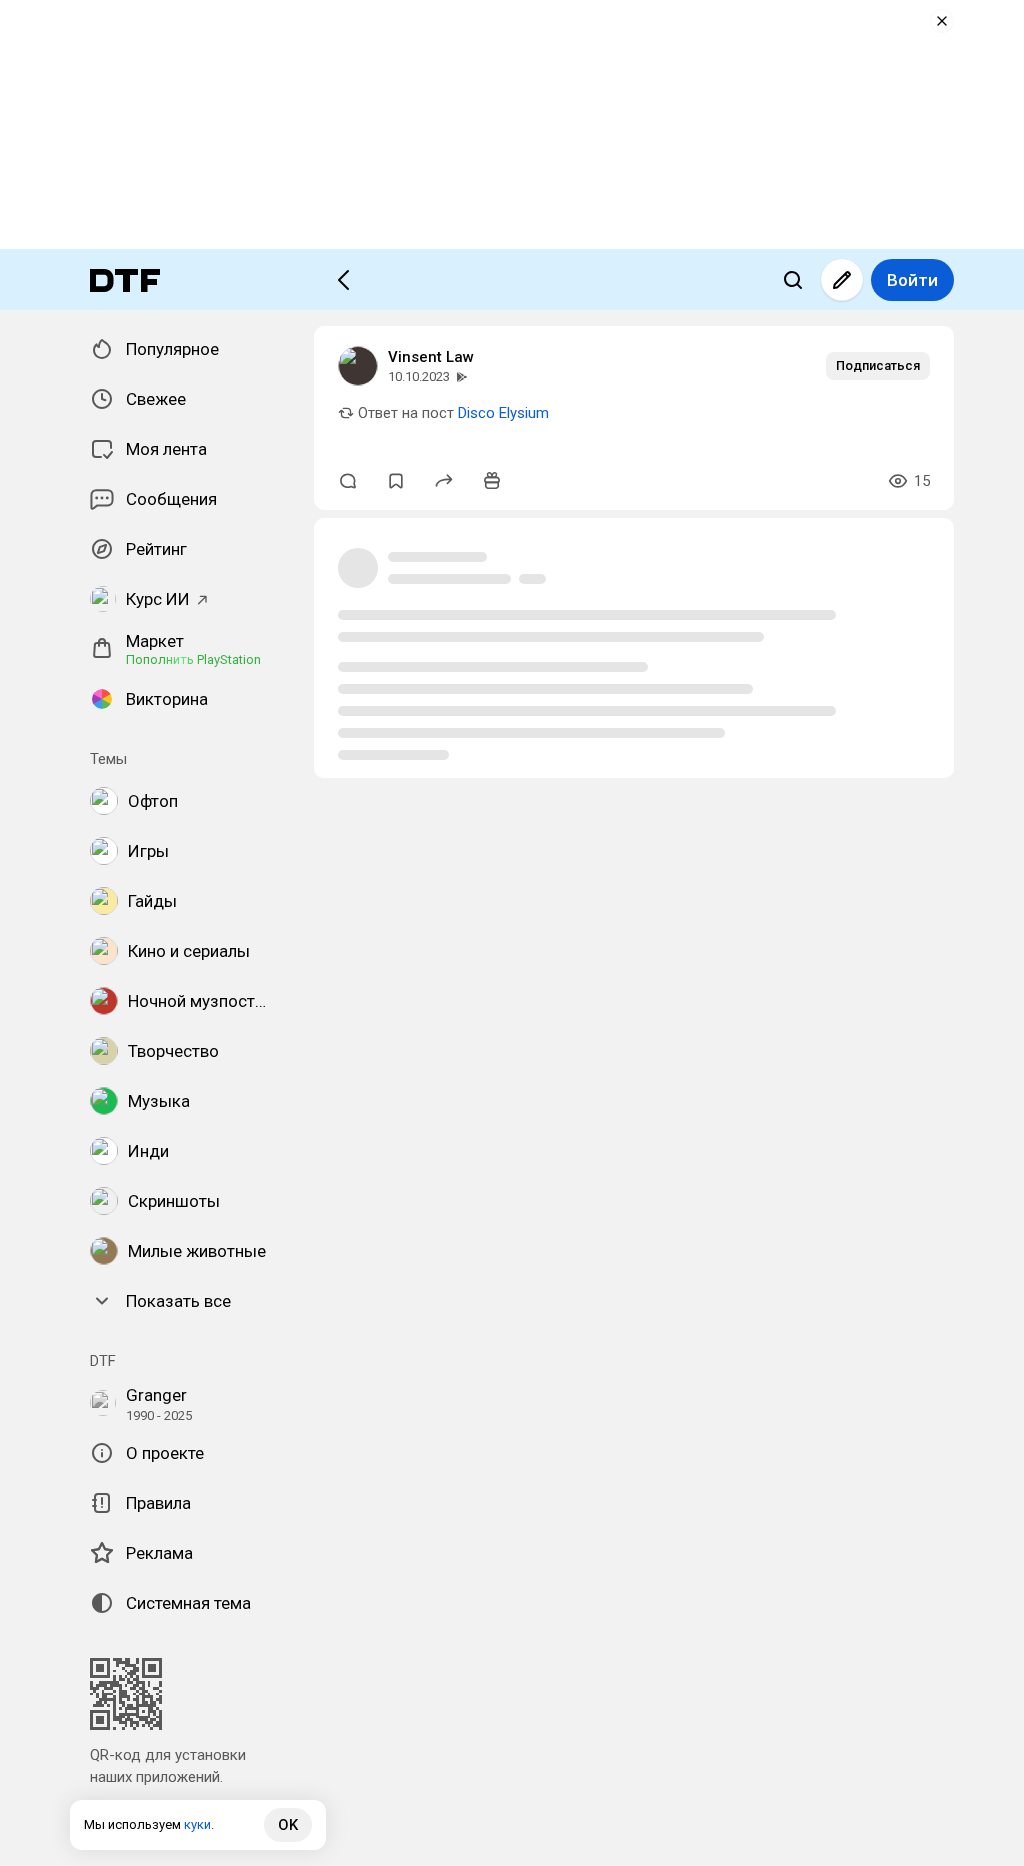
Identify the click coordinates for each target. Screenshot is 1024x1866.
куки (197, 1824)
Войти (912, 280)
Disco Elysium (503, 413)
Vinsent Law (431, 357)
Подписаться (878, 365)
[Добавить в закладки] (396, 481)
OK (288, 1825)
